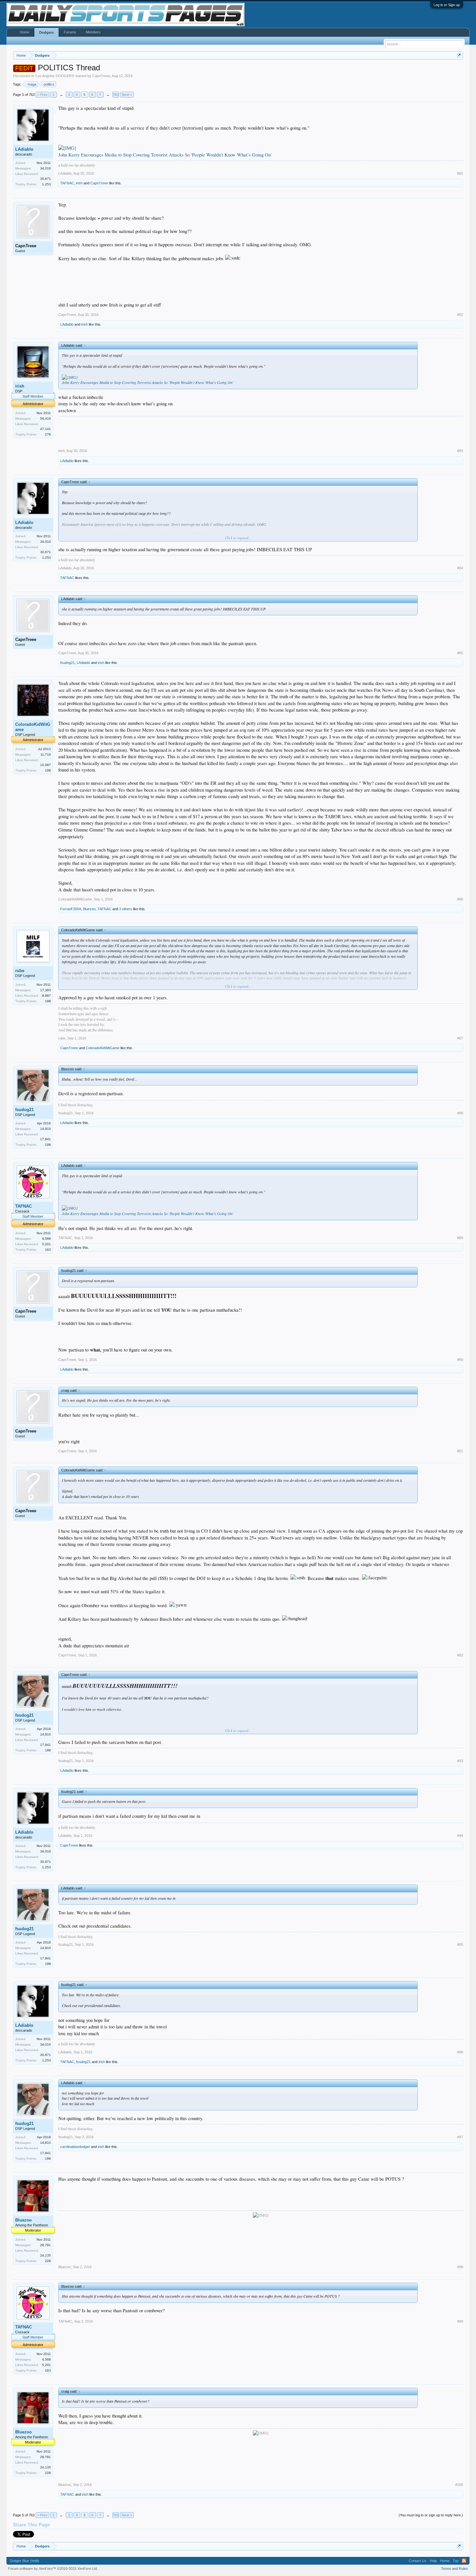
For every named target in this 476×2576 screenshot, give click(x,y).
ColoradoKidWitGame (33, 727)
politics (49, 84)
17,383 (45, 990)
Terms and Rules (454, 2569)
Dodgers (46, 32)
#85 (460, 653)
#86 (460, 899)
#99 (460, 2321)
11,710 (46, 754)
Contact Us (418, 2561)
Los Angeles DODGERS (55, 76)
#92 (460, 1655)
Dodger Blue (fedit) (24, 2561)
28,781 (45, 2245)
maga (32, 84)
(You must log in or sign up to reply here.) (431, 2515)
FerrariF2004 (71, 909)
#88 (460, 1113)
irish (79, 183)
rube (20, 971)
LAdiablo (24, 149)
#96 (460, 2052)
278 (48, 434)
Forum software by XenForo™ (53, 2569)
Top (456, 2561)
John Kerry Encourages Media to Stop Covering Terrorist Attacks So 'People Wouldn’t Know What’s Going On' (165, 155)
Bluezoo (89, 909)
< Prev (42, 95)
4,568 (46, 1239)
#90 (460, 1360)
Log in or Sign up (447, 5)
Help (433, 2561)
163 (48, 1250)
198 (48, 770)
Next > (127, 95)
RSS (464, 2561)
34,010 (45, 168)
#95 (460, 1944)
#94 (460, 1836)
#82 (460, 315)
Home (24, 32)
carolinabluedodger (75, 2147)
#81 (460, 173)
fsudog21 (68, 663)
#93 (460, 1761)
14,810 (45, 1129)
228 (48, 2261)
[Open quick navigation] (459, 55)
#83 (460, 451)
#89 (460, 1238)
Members (93, 32)
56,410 (45, 418)
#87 (460, 1038)
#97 (460, 2137)
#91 (460, 1451)
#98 (460, 2267)
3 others (126, 909)
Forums (70, 32)
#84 (460, 568)
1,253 (46, 184)
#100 (459, 2485)
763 (116, 95)
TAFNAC (67, 183)
